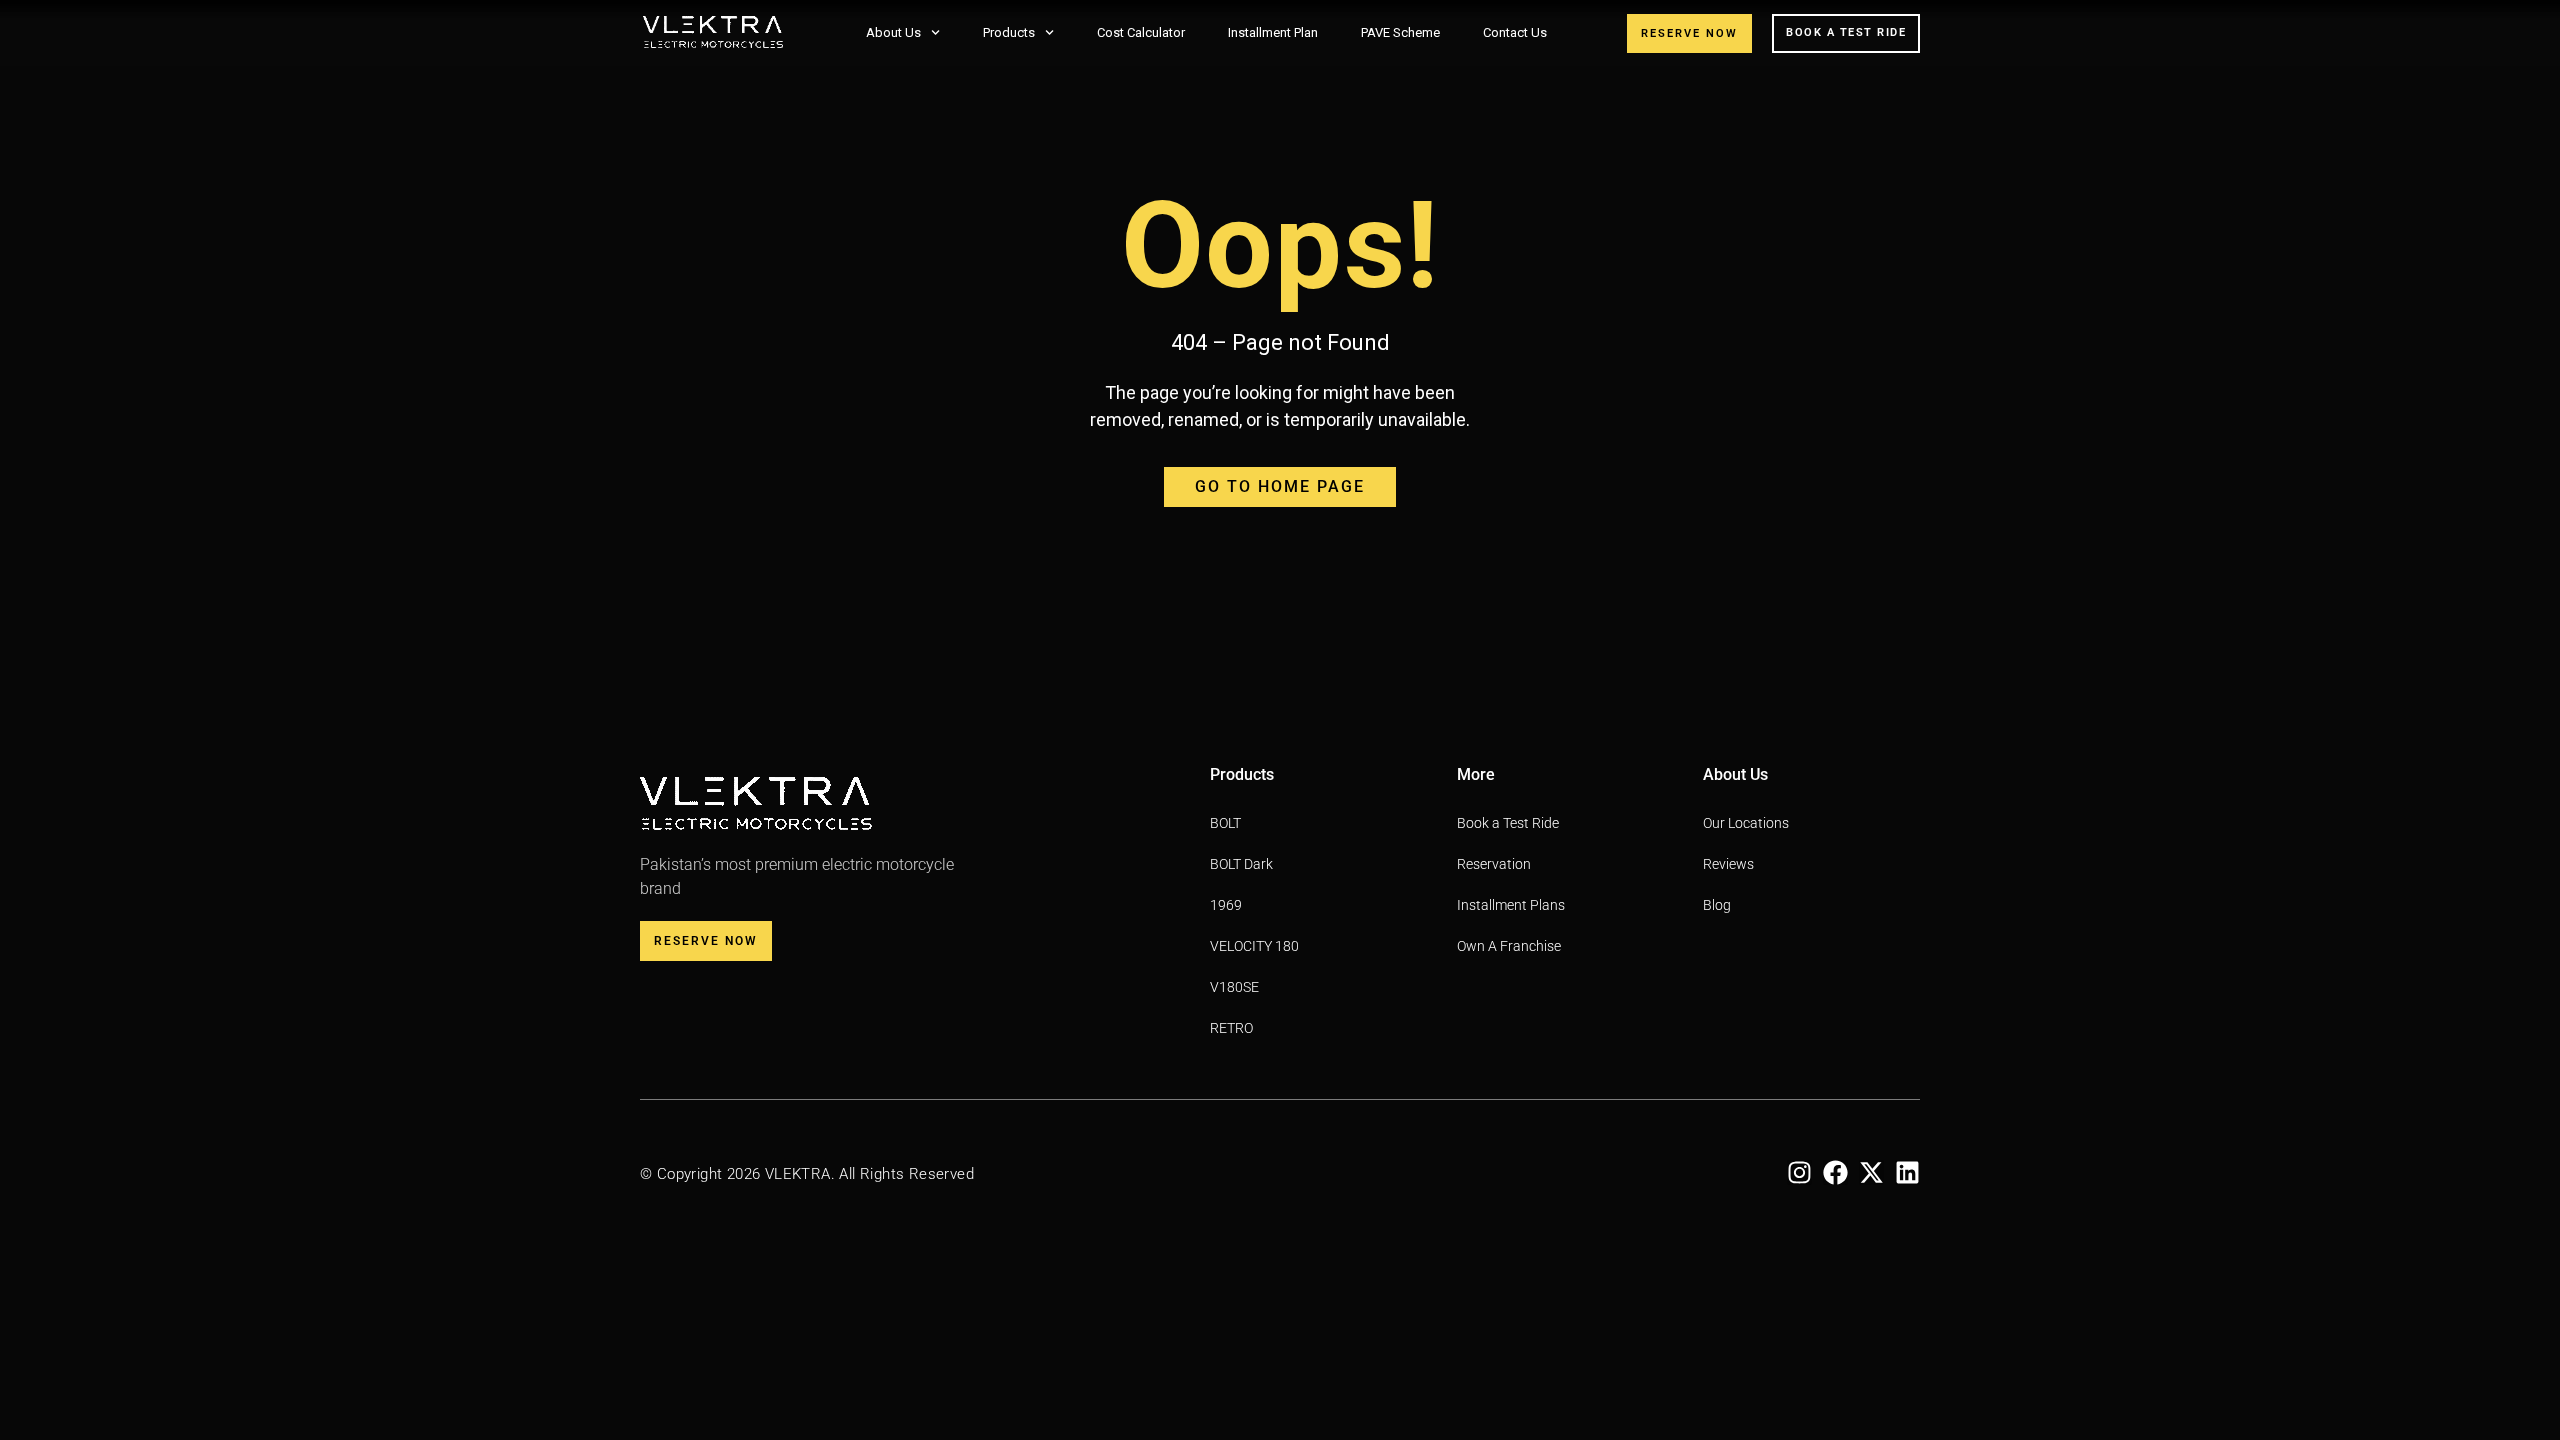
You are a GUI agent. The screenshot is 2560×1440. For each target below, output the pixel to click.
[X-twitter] (1871, 1172)
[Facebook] (1835, 1172)
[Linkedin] (1907, 1172)
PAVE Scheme (1400, 32)
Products (1009, 32)
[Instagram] (1799, 1172)
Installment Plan (1273, 32)
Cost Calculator (1141, 32)
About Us (893, 32)
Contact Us (1515, 32)
